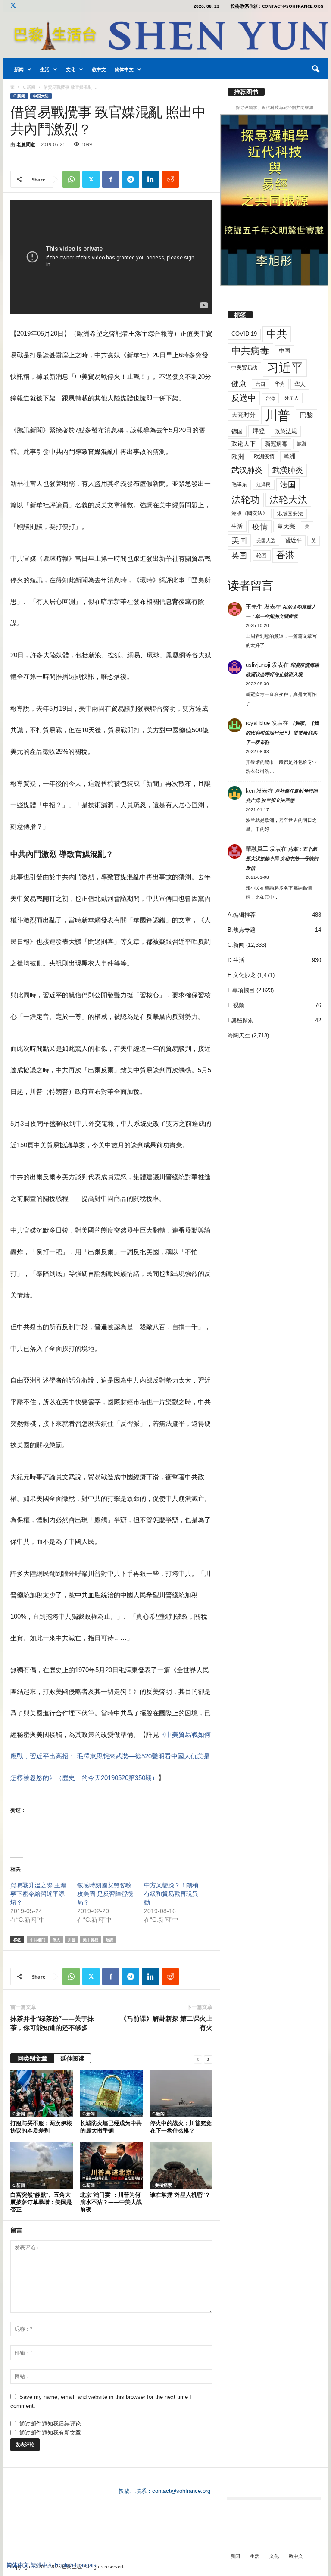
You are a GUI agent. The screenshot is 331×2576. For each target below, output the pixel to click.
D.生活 (236, 960)
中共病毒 (250, 351)
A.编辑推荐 (242, 915)
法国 (288, 485)
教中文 (99, 69)
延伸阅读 (72, 2058)
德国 (237, 431)
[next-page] (208, 2059)
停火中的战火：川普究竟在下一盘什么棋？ (181, 2127)
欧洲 (238, 457)
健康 (239, 384)
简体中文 (124, 69)
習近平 (293, 540)
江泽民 (264, 484)
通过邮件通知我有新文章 (50, 2433)
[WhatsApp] (71, 179)
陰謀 (109, 1940)
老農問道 (26, 144)
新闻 (19, 69)
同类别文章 (32, 2058)
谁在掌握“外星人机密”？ (180, 2195)
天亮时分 (244, 415)
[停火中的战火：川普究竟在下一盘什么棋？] (181, 2094)
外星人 (292, 398)
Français (86, 2565)
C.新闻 (29, 87)
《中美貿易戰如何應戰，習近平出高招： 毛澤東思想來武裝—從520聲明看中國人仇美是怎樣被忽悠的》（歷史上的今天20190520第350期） (111, 1756)
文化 (71, 69)
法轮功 (246, 500)
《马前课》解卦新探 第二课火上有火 (166, 2023)
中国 (284, 351)
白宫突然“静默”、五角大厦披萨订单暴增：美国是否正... (41, 2202)
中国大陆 (41, 96)
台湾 (270, 398)
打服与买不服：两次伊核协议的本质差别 (41, 2127)
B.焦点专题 (242, 930)
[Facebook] (111, 179)
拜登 (259, 431)
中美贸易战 (244, 368)
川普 (72, 1940)
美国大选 (266, 540)
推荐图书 (246, 92)
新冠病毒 (276, 444)
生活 (45, 69)
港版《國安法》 (250, 513)
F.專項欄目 (241, 990)
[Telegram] (131, 179)
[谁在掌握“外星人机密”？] (181, 2165)
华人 (300, 384)
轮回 (262, 556)
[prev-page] (198, 2059)
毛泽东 (239, 484)
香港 (285, 555)
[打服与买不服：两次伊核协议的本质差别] (42, 2094)
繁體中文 (42, 2565)
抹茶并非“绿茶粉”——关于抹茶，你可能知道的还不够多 (52, 2023)
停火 (56, 1940)
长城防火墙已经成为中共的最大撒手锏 (111, 2127)
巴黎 (306, 415)
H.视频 (236, 1005)
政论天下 (244, 444)
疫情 (260, 527)
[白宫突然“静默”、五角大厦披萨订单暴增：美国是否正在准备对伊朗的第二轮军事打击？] (42, 2165)
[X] (13, 6)
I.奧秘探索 (162, 2185)
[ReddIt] (170, 179)
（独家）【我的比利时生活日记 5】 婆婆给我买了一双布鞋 (282, 733)
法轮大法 (288, 500)
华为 (280, 384)
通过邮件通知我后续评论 (50, 2424)
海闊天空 (239, 1035)
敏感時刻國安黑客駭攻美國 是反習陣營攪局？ (105, 1894)
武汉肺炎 (247, 470)
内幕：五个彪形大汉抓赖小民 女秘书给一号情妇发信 (282, 859)
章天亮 (286, 526)
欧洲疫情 (264, 456)
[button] (315, 69)
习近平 (285, 368)
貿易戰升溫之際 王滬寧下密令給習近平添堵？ (38, 1894)
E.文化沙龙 (242, 975)
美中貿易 (91, 1940)
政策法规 (286, 431)
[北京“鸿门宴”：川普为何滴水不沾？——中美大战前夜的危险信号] (111, 2165)
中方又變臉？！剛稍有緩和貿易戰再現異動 (171, 1894)
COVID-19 (244, 334)
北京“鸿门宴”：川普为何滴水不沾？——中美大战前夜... (111, 2202)
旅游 (302, 443)
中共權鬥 (37, 1940)
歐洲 (290, 456)
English (64, 2565)
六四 (260, 384)
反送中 (244, 398)
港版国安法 (290, 514)
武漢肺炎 (287, 470)
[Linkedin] (150, 179)
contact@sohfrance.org (181, 2491)
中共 (277, 334)
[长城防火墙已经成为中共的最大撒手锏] (111, 2094)
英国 (239, 555)
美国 (239, 540)
